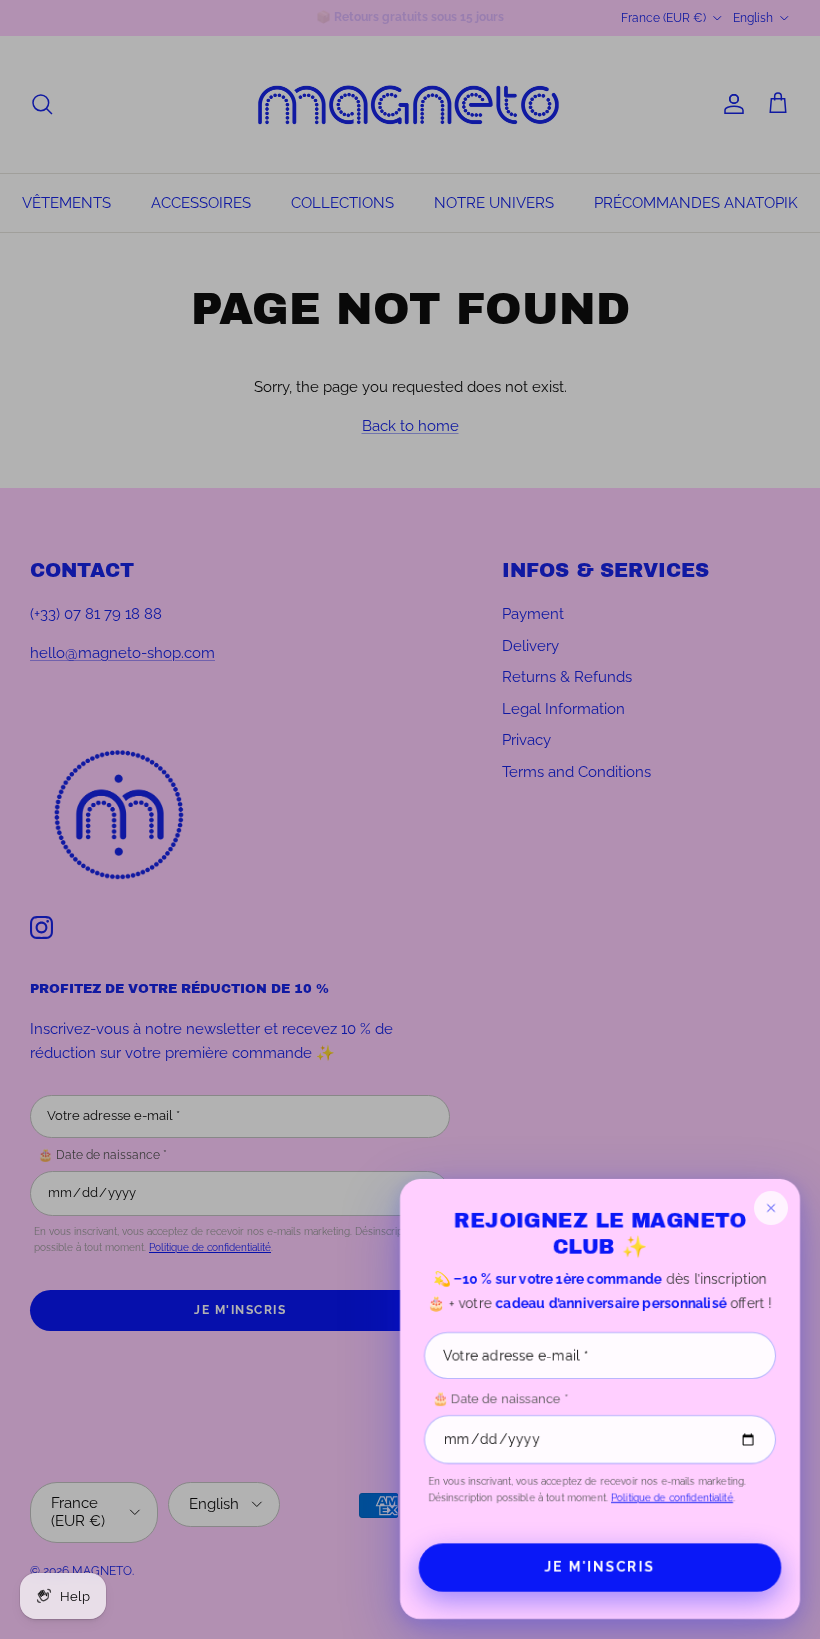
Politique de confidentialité (672, 1497)
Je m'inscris (600, 1567)
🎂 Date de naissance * (500, 1398)
